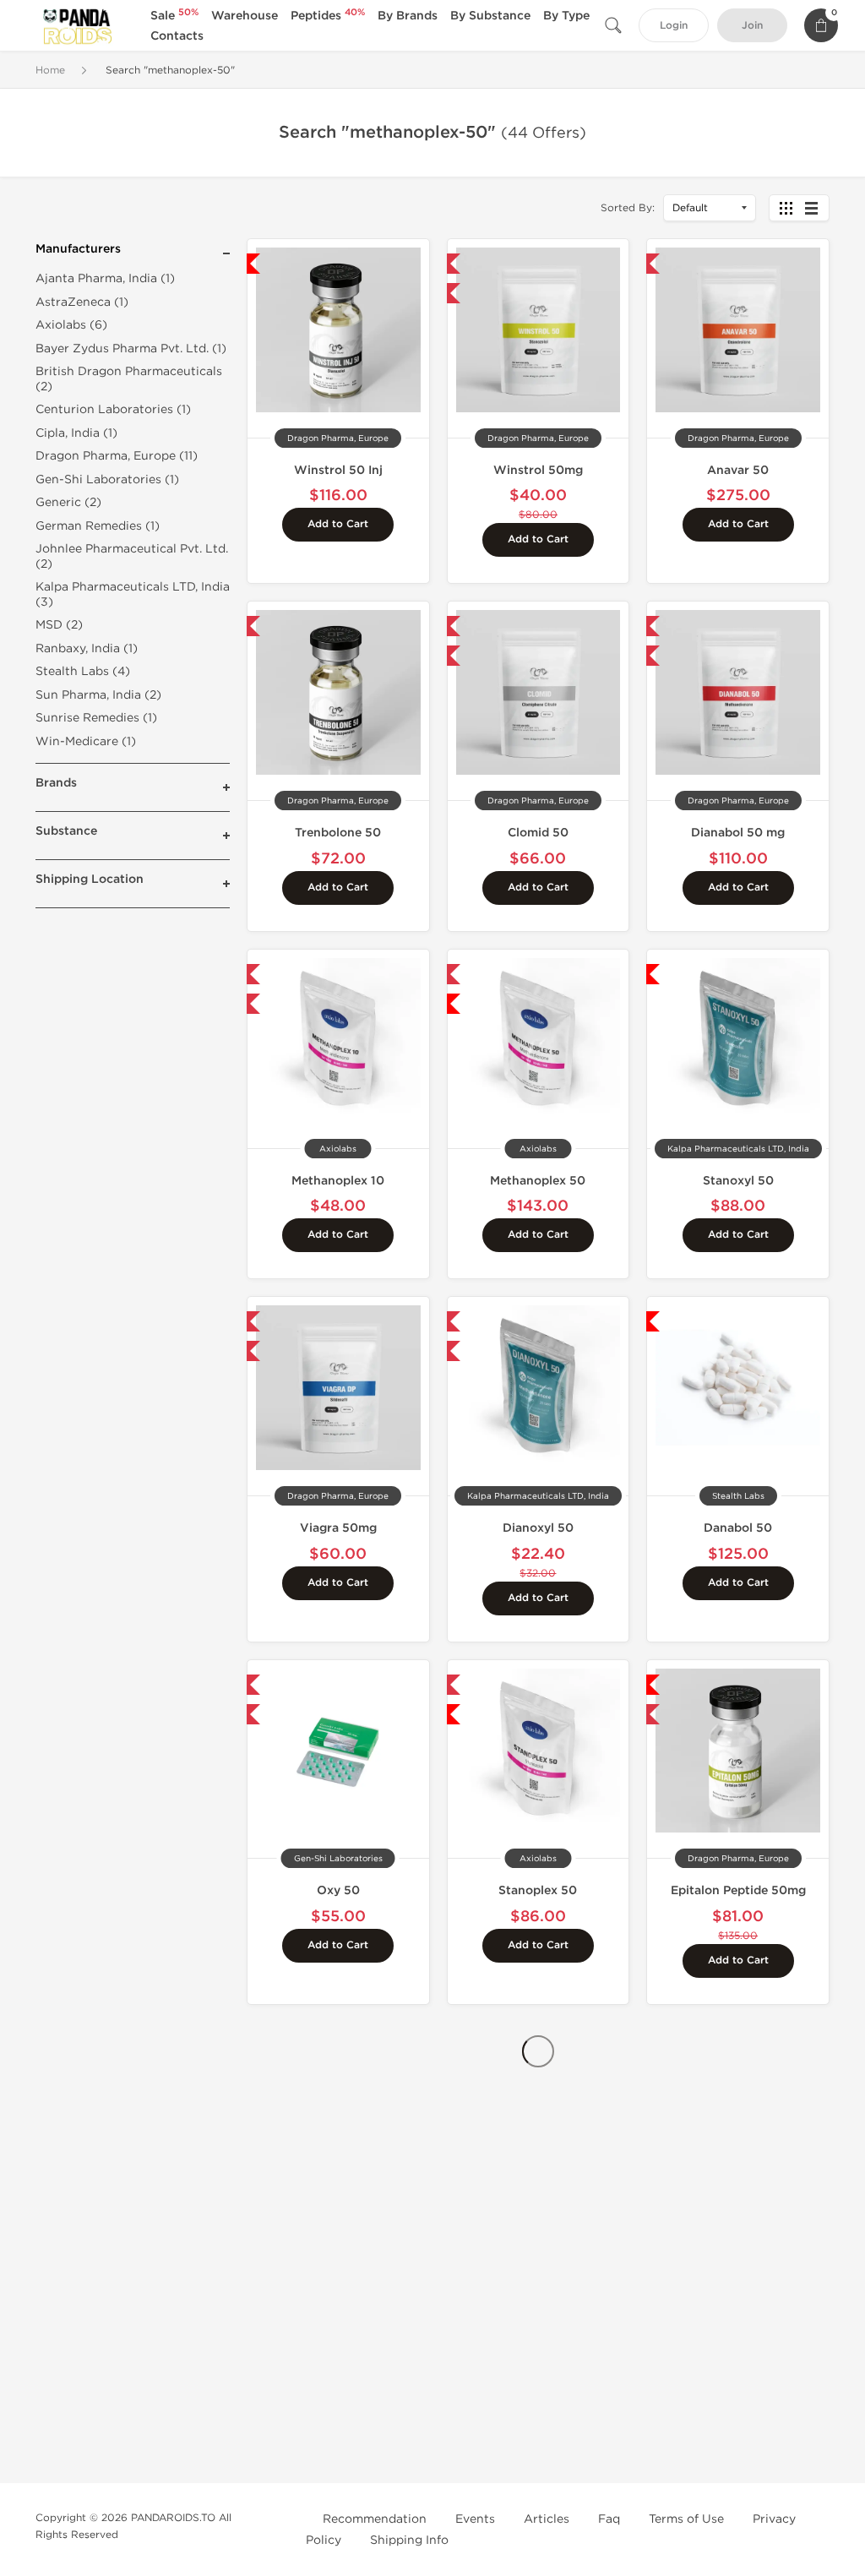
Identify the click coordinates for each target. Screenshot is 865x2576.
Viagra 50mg (338, 1528)
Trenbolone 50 (338, 833)
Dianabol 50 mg (738, 833)
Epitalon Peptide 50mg (738, 1890)
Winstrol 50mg (538, 470)
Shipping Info (409, 2540)
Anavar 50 (738, 470)
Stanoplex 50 (538, 1890)
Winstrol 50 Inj (338, 470)
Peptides (328, 16)
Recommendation (375, 2519)
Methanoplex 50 (538, 1181)
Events (475, 2519)
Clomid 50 (538, 833)
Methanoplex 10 (338, 1181)
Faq (609, 2519)
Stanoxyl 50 (738, 1181)
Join (752, 26)
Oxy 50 (338, 1890)
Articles (547, 2519)
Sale (174, 16)
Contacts (177, 36)
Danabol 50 (738, 1528)
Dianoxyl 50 (538, 1528)
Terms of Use (686, 2519)
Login (674, 26)
